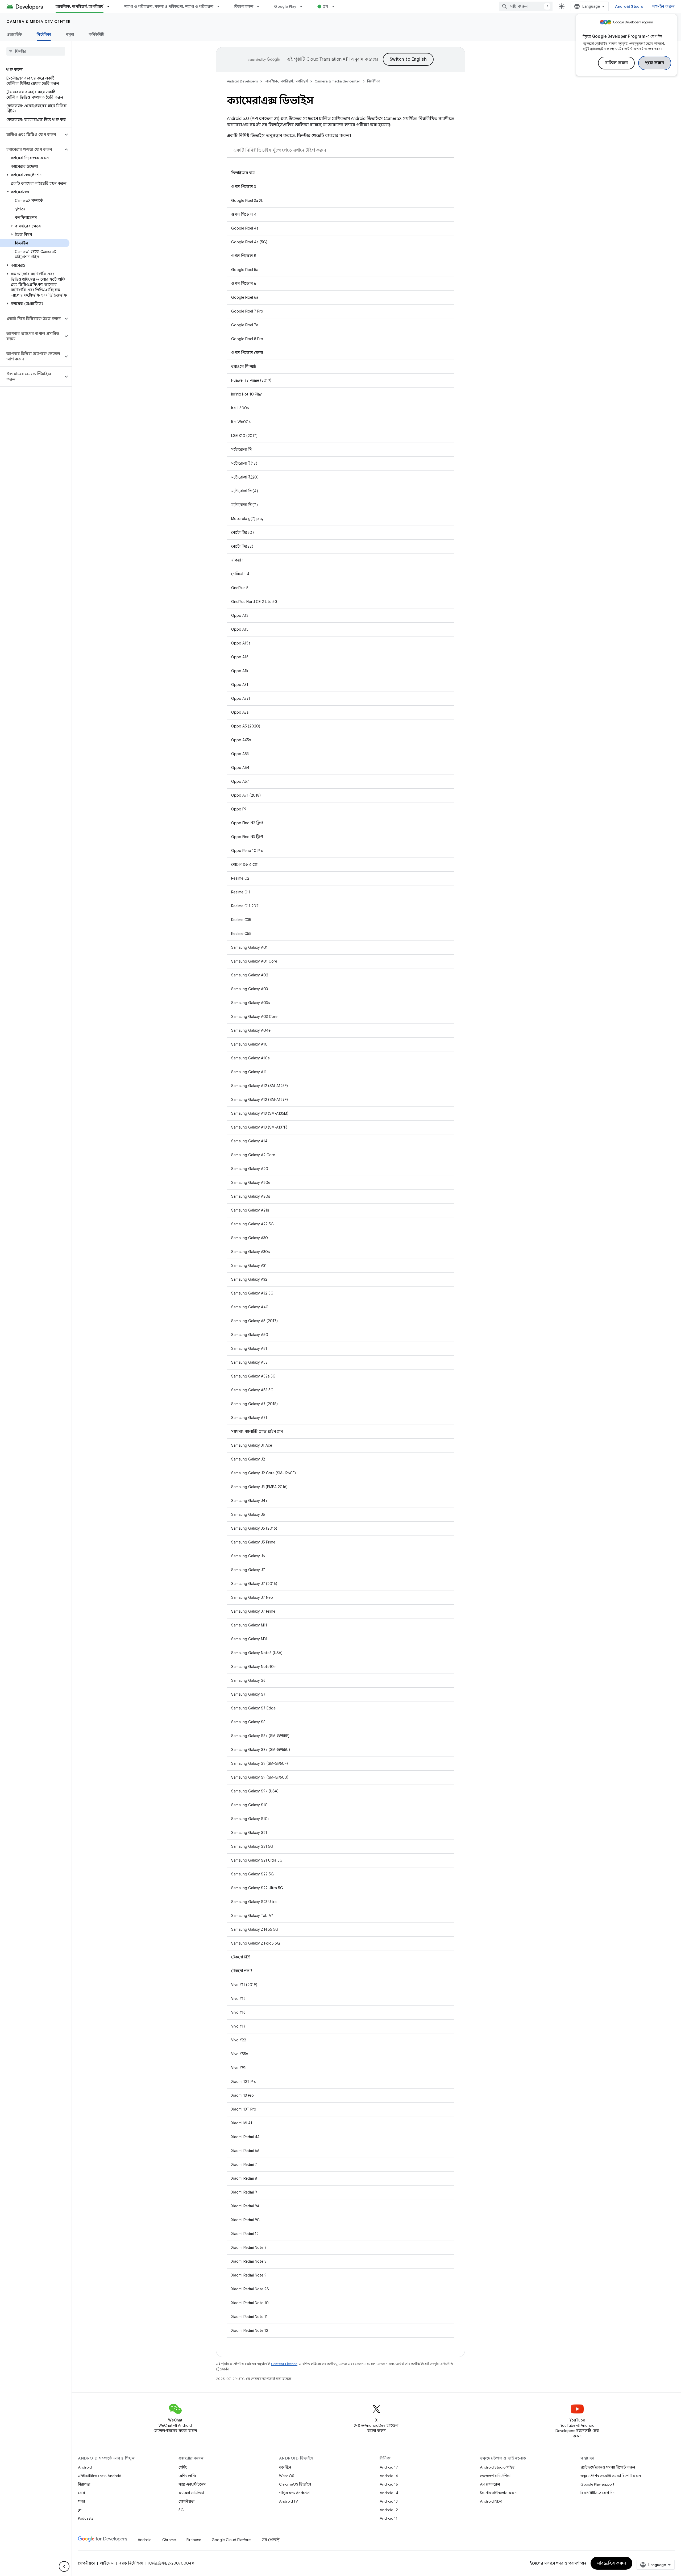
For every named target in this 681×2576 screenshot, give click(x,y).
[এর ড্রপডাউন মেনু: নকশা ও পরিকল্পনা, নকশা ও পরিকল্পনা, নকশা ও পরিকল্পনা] (221, 6)
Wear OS (287, 2476)
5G (181, 2510)
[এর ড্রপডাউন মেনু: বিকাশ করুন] (260, 6)
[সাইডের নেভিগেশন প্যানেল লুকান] (64, 2566)
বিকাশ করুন (244, 6)
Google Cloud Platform (232, 2540)
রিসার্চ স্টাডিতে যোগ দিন (597, 2493)
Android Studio (629, 6)
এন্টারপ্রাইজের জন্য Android (100, 2476)
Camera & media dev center (39, 22)
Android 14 (389, 2493)
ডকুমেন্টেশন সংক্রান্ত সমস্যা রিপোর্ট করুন (611, 2476)
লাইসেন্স (107, 2563)
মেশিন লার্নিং (187, 2476)
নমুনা (70, 34)
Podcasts (86, 2518)
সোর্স (81, 2493)
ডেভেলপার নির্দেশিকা (495, 2476)
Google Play (285, 6)
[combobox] (526, 6)
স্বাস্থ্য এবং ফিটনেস (192, 2484)
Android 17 (389, 2467)
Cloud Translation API (328, 59)
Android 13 (389, 2501)
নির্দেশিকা (44, 34)
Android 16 (389, 2476)
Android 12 (389, 2510)
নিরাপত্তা (84, 2484)
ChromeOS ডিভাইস (295, 2484)
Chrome (169, 2540)
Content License (284, 2364)
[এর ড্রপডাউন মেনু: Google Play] (304, 6)
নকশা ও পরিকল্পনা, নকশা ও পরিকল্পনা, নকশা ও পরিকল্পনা (169, 6)
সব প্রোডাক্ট (271, 2540)
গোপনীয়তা (186, 2501)
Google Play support (597, 2484)
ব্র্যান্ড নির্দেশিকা (131, 2563)
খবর (81, 2501)
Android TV (288, 2501)
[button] (32, 135)
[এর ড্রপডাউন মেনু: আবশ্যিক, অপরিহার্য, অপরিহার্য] (111, 6)
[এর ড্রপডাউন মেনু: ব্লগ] (336, 6)
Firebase (194, 2540)
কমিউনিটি (97, 34)
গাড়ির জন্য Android (294, 2493)
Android (85, 2467)
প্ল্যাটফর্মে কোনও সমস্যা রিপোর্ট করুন (608, 2467)
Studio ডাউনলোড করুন (498, 2493)
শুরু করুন (655, 63)
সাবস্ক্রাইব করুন (612, 2563)
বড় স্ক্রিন (285, 2467)
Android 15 (389, 2484)
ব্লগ (326, 6)
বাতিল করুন (616, 63)
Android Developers (242, 81)
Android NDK (491, 2501)
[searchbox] (36, 51)
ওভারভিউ (14, 34)
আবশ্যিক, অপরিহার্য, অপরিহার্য (80, 6)
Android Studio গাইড (497, 2467)
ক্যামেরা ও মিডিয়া (191, 2493)
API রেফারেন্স (490, 2484)
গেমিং (183, 2467)
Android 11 (389, 2518)
